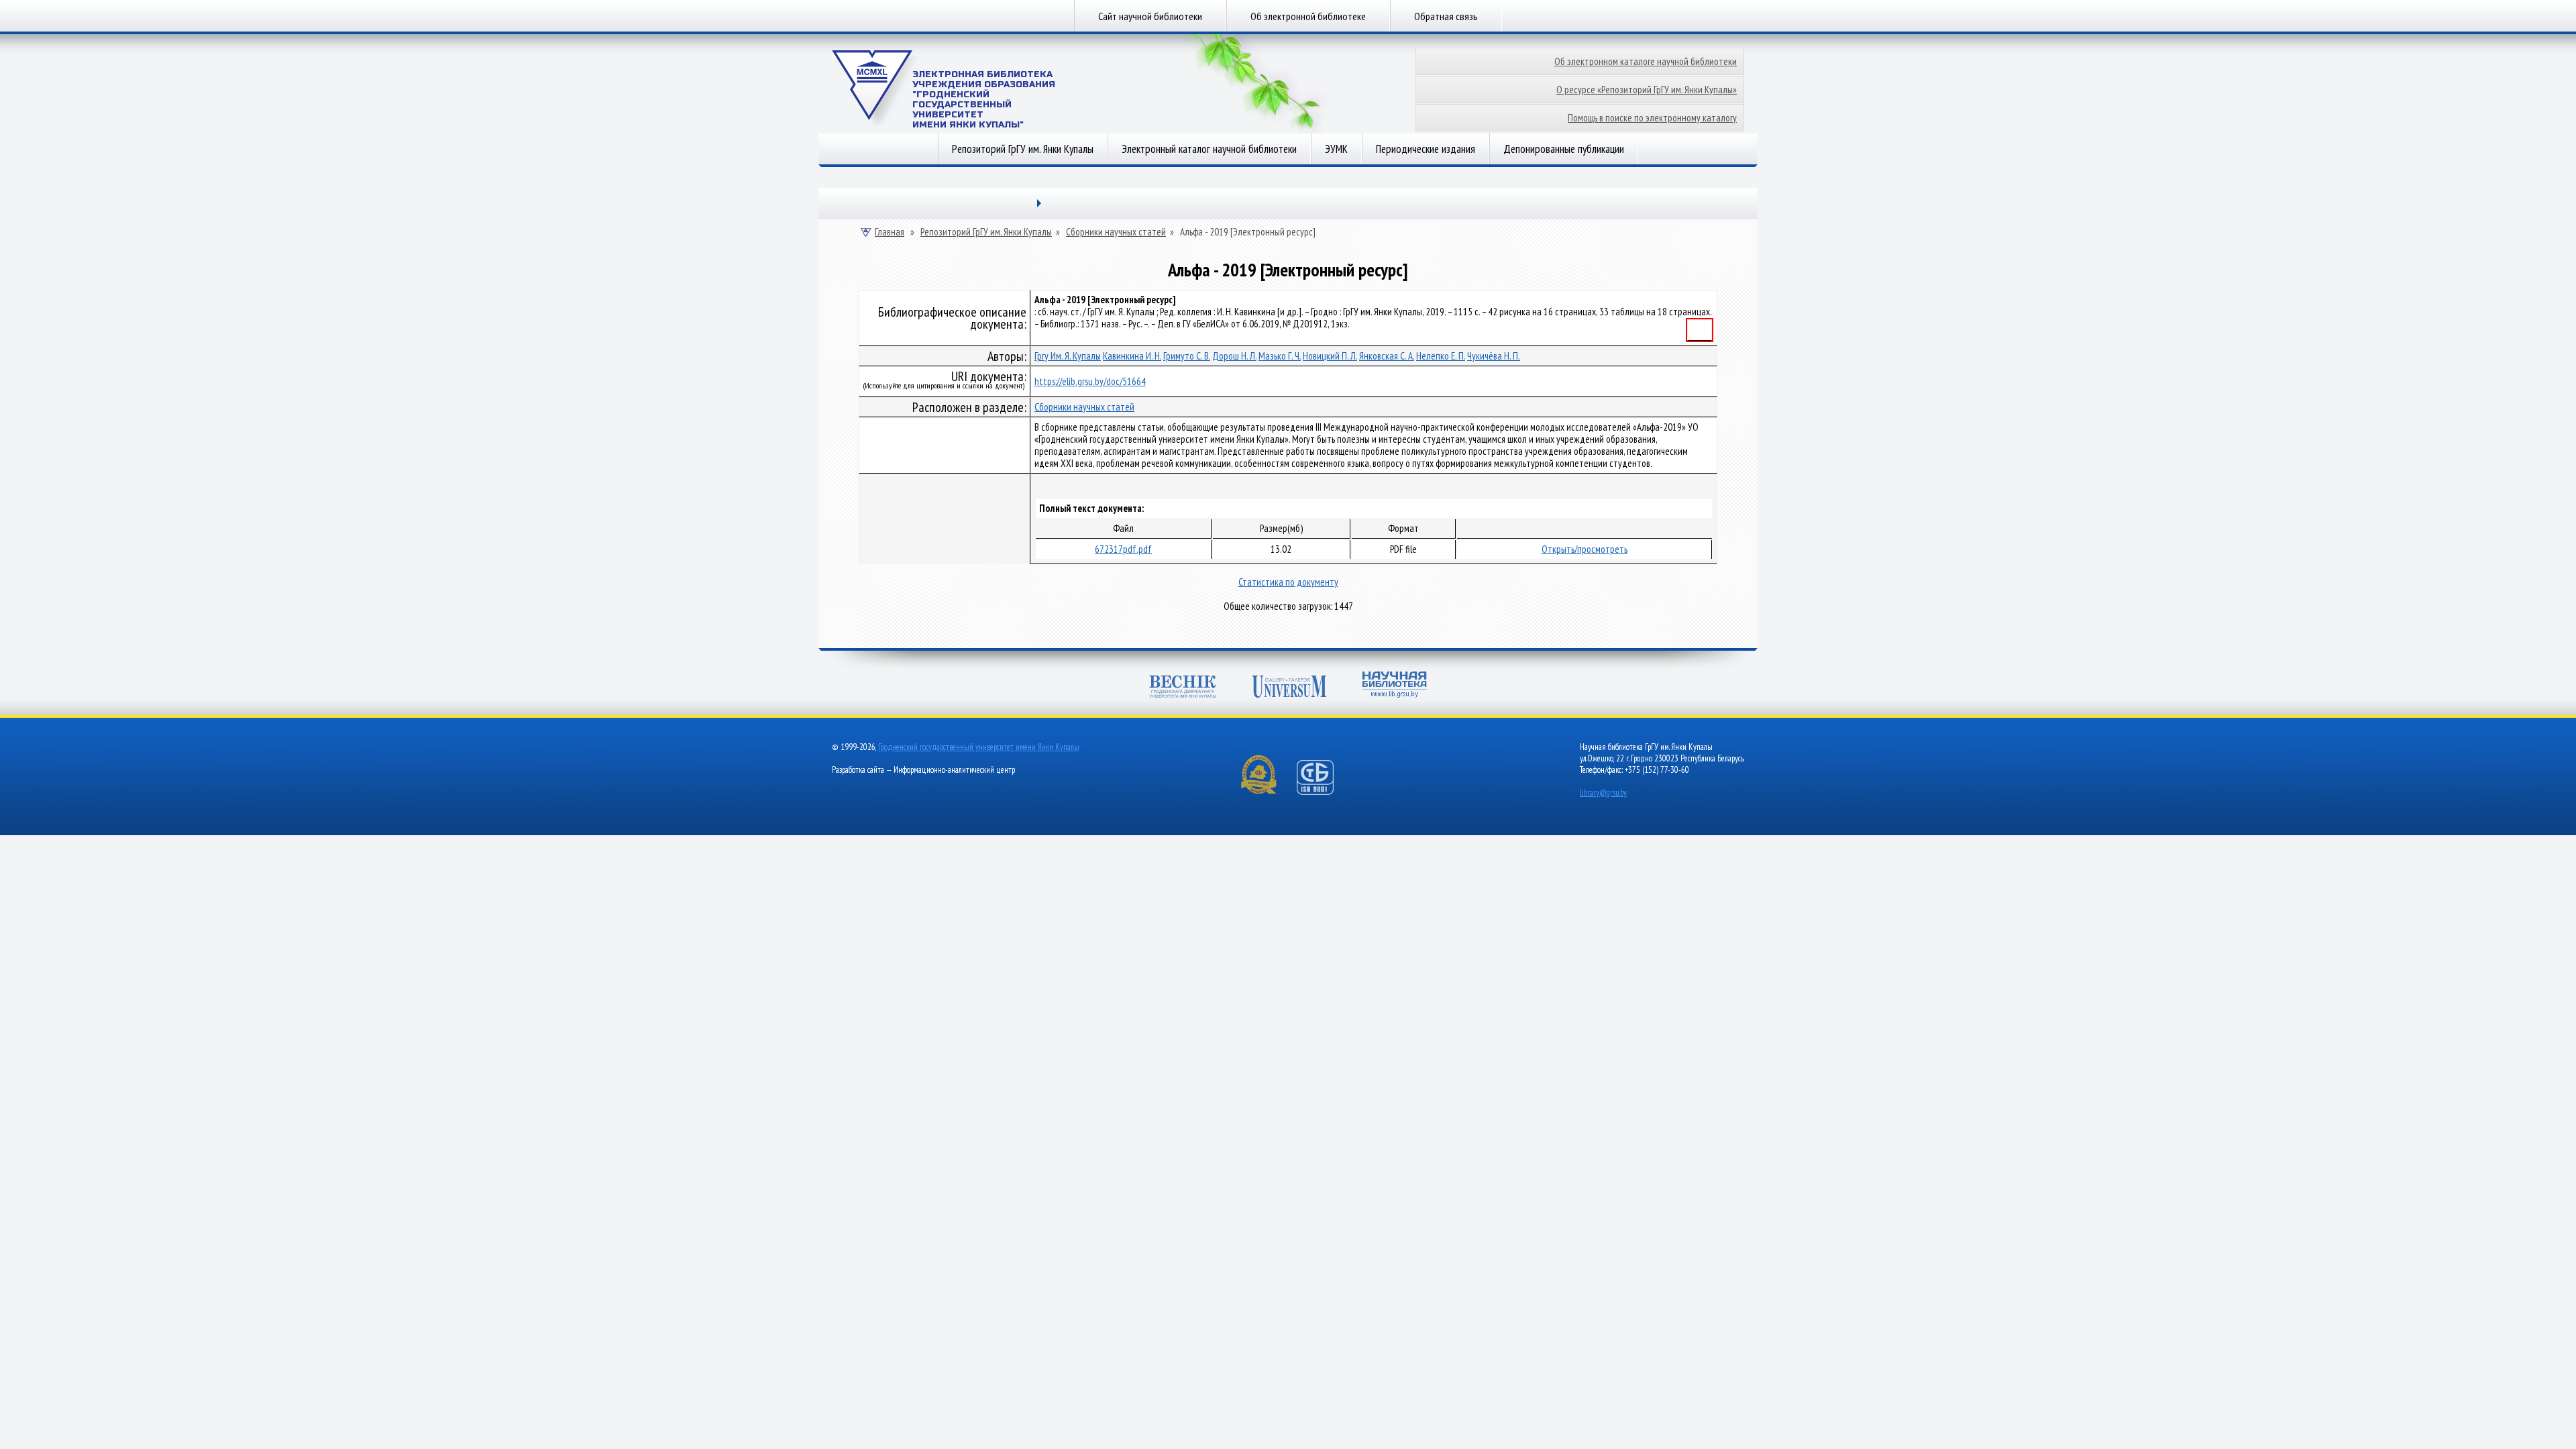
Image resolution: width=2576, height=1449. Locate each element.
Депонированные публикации (1564, 149)
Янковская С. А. (1387, 356)
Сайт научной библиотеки (1150, 16)
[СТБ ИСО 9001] (1324, 792)
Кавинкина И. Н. (1132, 356)
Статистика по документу (1288, 582)
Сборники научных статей (1116, 232)
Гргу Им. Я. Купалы (1068, 356)
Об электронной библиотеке (1308, 16)
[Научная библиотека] (1395, 686)
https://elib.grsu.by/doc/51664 (1090, 381)
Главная (890, 232)
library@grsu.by (1603, 793)
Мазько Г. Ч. (1280, 356)
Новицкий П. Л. (1330, 356)
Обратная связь (1446, 16)
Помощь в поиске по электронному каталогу (1652, 118)
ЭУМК (1336, 149)
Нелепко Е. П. (1441, 356)
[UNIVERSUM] (1289, 688)
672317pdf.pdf (1123, 549)
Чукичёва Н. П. (1494, 356)
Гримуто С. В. (1187, 356)
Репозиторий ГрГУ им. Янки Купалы (1023, 149)
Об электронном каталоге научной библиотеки (1646, 61)
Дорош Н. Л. (1234, 356)
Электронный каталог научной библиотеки (1209, 149)
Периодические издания (1426, 149)
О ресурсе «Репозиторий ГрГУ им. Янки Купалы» (1647, 90)
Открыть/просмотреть (1585, 549)
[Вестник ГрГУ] (1183, 688)
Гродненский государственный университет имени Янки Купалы (979, 747)
